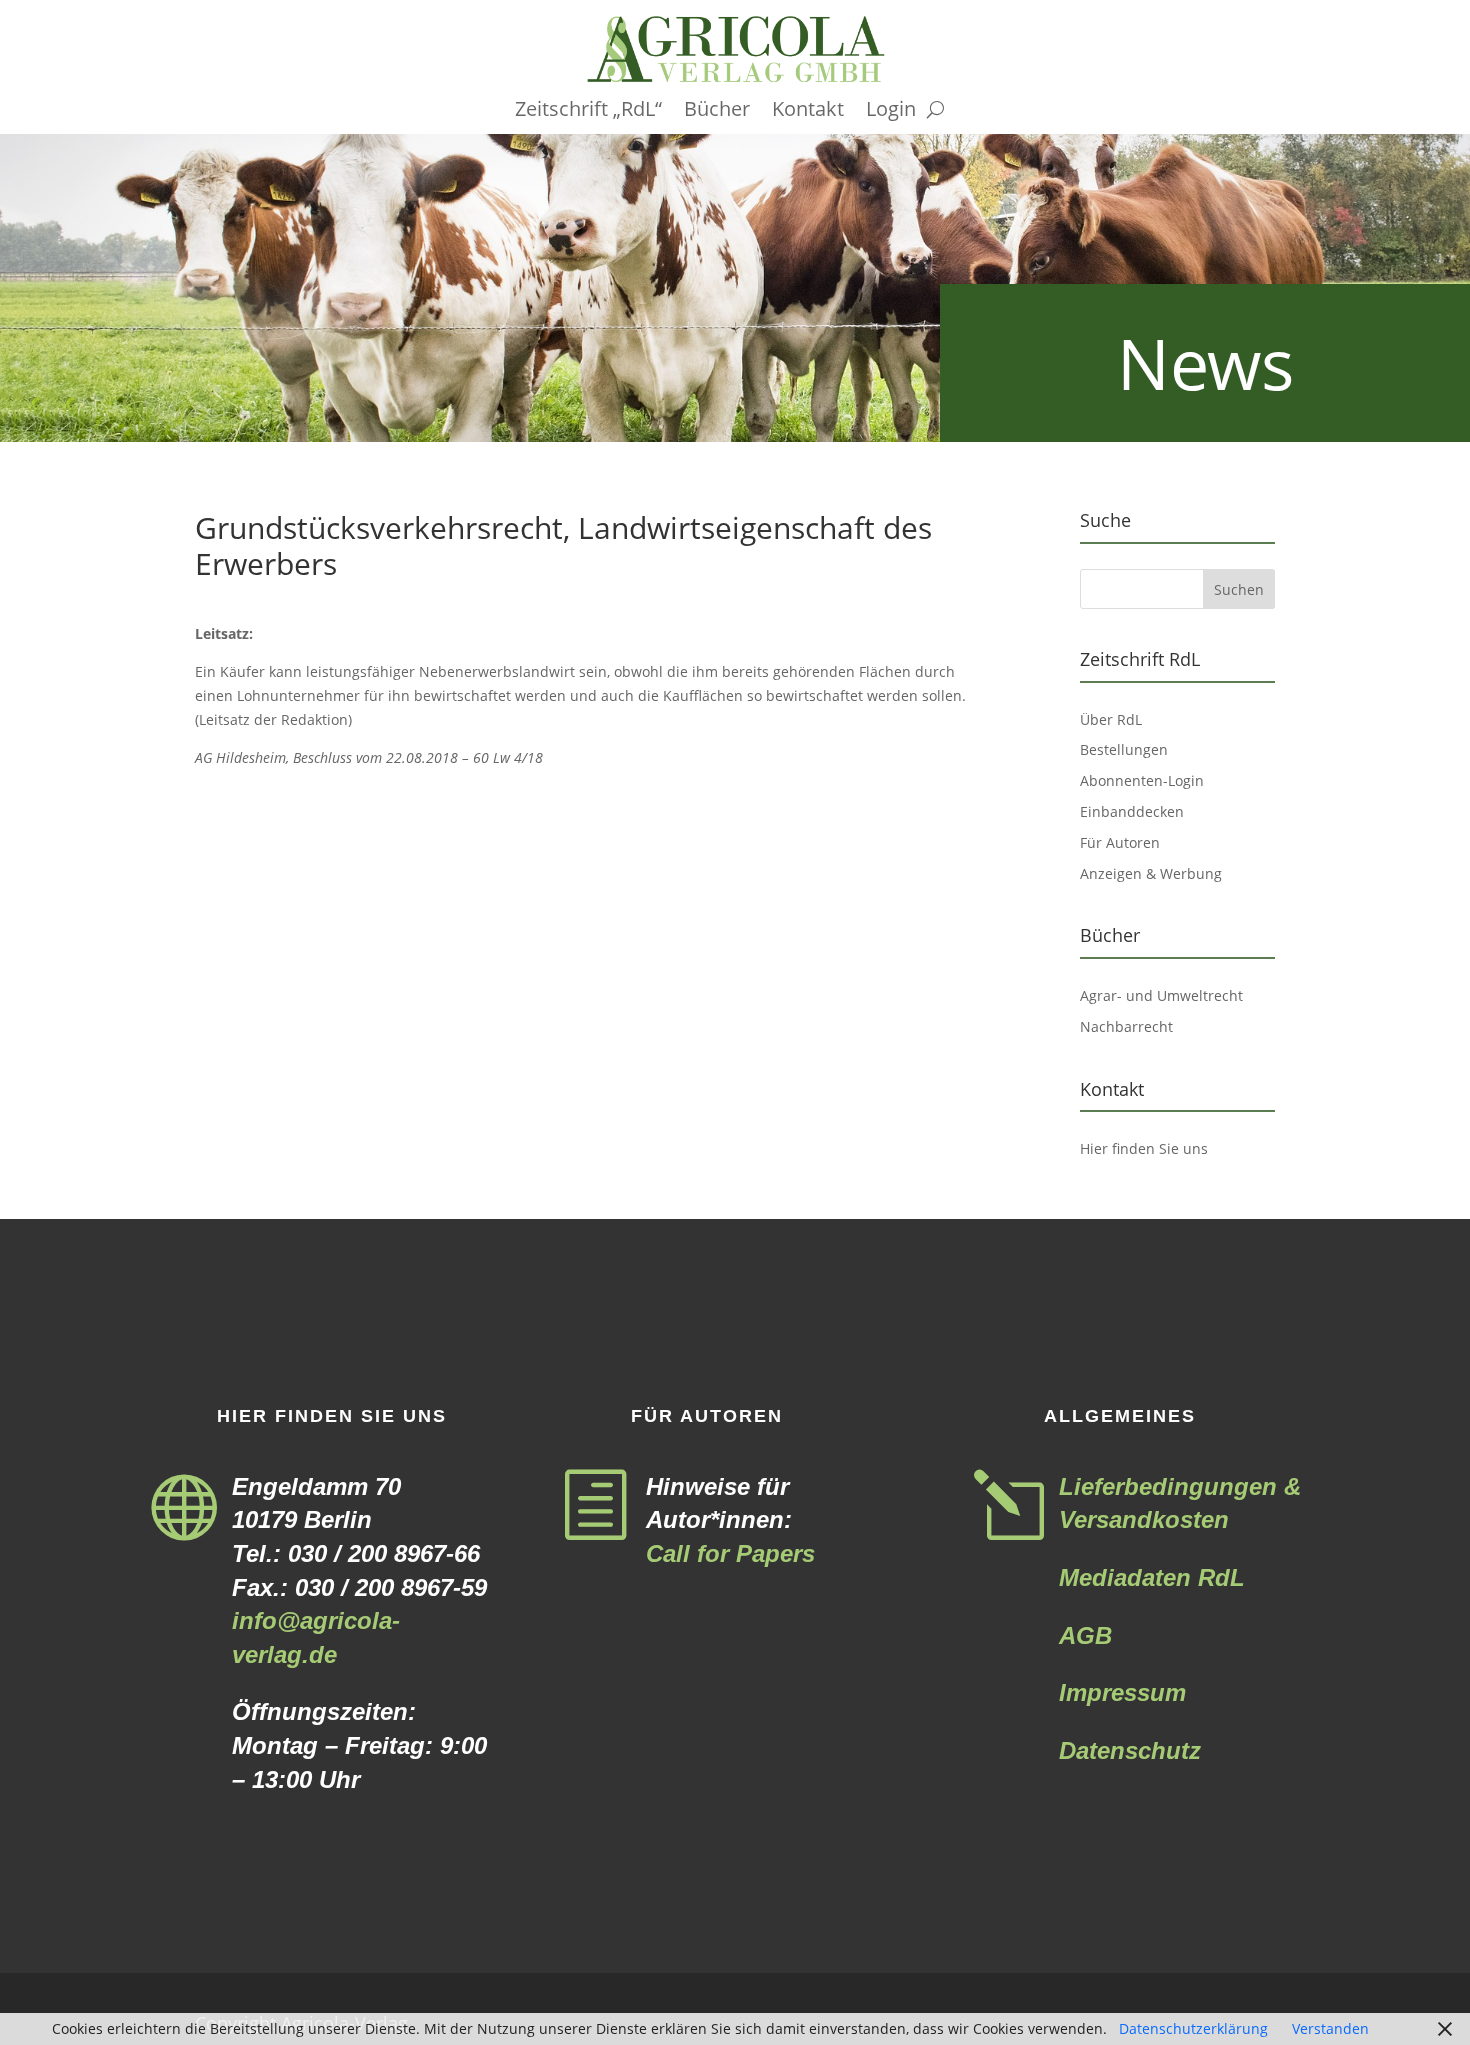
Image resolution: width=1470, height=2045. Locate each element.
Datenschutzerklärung (1193, 2028)
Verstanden (1330, 2028)
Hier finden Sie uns (1144, 1148)
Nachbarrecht (1126, 1026)
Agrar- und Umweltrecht (1161, 995)
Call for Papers (730, 1553)
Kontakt (808, 112)
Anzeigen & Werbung (1151, 873)
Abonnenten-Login (1142, 780)
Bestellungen (1124, 749)
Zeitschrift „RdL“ (588, 112)
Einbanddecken (1132, 811)
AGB (1085, 1635)
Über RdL (1111, 719)
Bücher (717, 112)
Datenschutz (1130, 1750)
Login (891, 112)
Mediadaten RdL (1152, 1577)
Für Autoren (1120, 842)
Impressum (1122, 1692)
